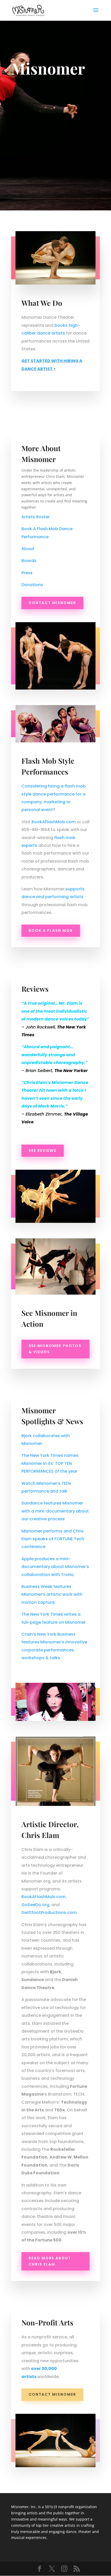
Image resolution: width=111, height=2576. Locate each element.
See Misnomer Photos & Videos (55, 1349)
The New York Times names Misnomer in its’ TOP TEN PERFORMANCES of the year (50, 1463)
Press (27, 573)
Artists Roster (36, 517)
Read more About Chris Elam (50, 2261)
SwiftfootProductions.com (49, 1913)
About (28, 549)
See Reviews (43, 1151)
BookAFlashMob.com (54, 822)
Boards (29, 561)
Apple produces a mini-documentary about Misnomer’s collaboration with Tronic (55, 1567)
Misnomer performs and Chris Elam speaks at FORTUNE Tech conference (53, 1539)
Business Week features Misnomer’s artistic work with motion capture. (52, 1594)
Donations (32, 585)
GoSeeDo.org (35, 1905)
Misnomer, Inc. (24, 2507)
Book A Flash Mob (51, 931)
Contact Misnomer (52, 603)
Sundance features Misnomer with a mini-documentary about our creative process (55, 1511)
